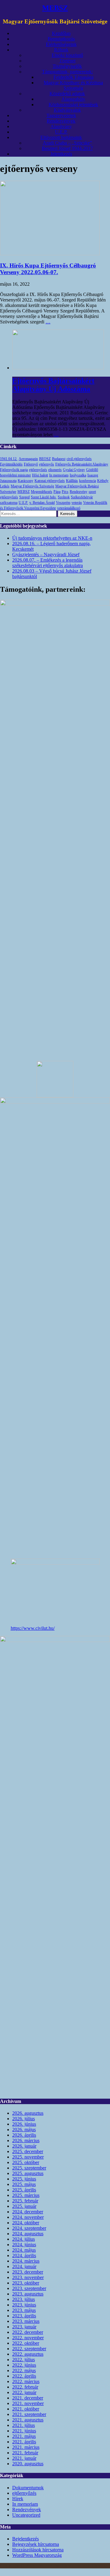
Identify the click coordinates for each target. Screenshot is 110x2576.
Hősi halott (40, 475)
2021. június (24, 2431)
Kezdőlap (61, 33)
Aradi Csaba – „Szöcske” (67, 143)
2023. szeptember (29, 2288)
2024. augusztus (28, 2234)
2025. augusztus (28, 2173)
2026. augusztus (28, 2113)
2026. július (24, 2119)
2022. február (25, 2387)
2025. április (24, 2190)
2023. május (24, 2310)
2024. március (26, 2261)
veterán (77, 503)
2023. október (26, 2283)
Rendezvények (61, 121)
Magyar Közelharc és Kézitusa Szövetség (73, 85)
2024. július (24, 2239)
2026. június (24, 2124)
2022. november (28, 2338)
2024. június (24, 2245)
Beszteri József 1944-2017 (67, 148)
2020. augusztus (28, 2464)
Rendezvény (79, 492)
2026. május (24, 2130)
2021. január (24, 2458)
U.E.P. (61, 132)
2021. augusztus (28, 2420)
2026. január (24, 2146)
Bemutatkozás (61, 39)
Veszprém (63, 503)
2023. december (28, 2272)
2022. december (28, 2332)
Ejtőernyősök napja (14, 470)
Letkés (5, 486)
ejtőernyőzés (38, 470)
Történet (67, 61)
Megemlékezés (42, 492)
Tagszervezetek (61, 115)
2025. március (26, 2195)
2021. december (28, 2398)
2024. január (24, 2266)
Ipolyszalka (78, 475)
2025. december (28, 2151)
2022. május (24, 2370)
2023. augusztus (28, 2294)
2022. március (26, 2381)
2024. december (28, 2212)
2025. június (24, 2179)
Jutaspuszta (8, 481)
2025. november (28, 2157)
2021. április (24, 2442)
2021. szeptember (29, 2414)
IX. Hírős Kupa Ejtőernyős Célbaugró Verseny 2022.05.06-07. (48, 269)
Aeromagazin (28, 459)
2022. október (26, 2343)
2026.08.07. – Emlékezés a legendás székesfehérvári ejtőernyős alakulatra (48, 563)
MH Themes (94, 2566)
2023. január (24, 2327)
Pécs (65, 492)
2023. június (24, 2305)
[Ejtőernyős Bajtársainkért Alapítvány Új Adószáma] (58, 368)
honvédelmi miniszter (15, 475)
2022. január (24, 2392)
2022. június (24, 2365)
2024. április (24, 2255)
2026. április (24, 2135)
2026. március (26, 2140)
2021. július (24, 2425)
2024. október (26, 2223)
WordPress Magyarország (37, 2555)
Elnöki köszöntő (67, 55)
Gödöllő (92, 470)
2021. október (26, 2409)
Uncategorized (26, 2515)
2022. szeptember (29, 2349)
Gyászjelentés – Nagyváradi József (46, 554)
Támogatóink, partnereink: (67, 72)
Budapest (59, 459)
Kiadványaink (67, 110)
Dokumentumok (28, 2488)
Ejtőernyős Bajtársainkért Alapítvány (82, 464)
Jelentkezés (61, 154)
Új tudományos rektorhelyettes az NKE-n (52, 538)
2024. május (24, 2250)
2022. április (24, 2376)
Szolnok (64, 497)
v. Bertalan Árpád (42, 503)
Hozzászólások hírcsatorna (38, 2550)
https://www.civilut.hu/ (33, 1628)
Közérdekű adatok (67, 94)
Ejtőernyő (31, 464)
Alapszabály (73, 99)
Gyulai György (74, 470)
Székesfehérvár (82, 497)
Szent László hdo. (44, 497)
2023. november (28, 2277)
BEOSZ (45, 459)
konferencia (88, 481)
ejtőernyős (47, 464)
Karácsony (26, 481)
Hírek (18, 2499)
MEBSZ (24, 492)
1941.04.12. (9, 459)
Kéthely (103, 481)
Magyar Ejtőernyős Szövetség (32, 486)
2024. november (28, 2217)
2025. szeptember (29, 2168)
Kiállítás (72, 481)
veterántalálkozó (69, 508)
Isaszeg (93, 475)
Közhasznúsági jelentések (73, 105)
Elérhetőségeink (61, 44)
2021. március (26, 2447)
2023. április (24, 2316)
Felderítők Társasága (73, 77)
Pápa (57, 492)
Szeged (24, 497)
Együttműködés (11, 464)
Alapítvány (61, 126)
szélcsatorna (9, 503)
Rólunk (61, 50)
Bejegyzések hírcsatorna (36, 2544)
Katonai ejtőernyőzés (50, 481)
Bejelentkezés (26, 2539)
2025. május (24, 2184)
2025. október (26, 2162)
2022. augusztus (28, 2354)
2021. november (28, 2403)
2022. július (24, 2360)
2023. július (24, 2299)
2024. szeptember (29, 2228)
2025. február (25, 2201)
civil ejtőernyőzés (79, 459)
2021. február (25, 2453)
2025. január (24, 2206)
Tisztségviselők (67, 66)
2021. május (24, 2436)
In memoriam (59, 475)
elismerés (55, 470)
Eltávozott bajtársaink (61, 137)
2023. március (26, 2321)
